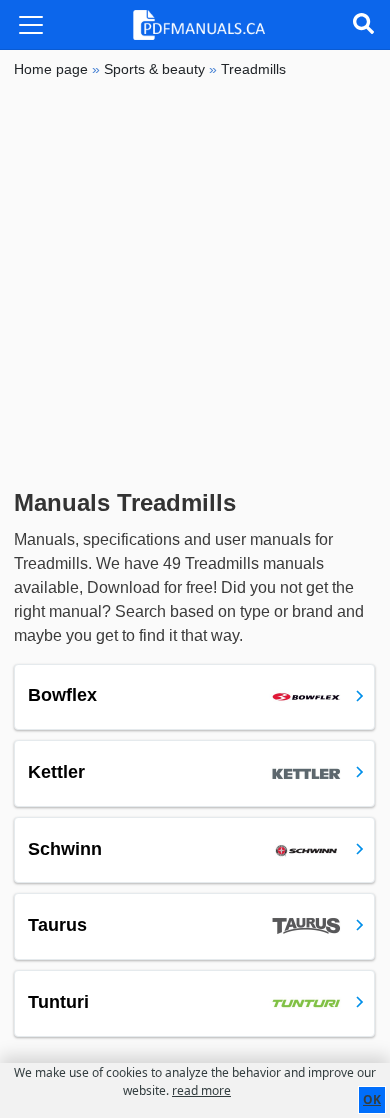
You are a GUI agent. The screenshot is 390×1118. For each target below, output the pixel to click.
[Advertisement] (195, 284)
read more (201, 1090)
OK (372, 1099)
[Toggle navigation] (31, 25)
